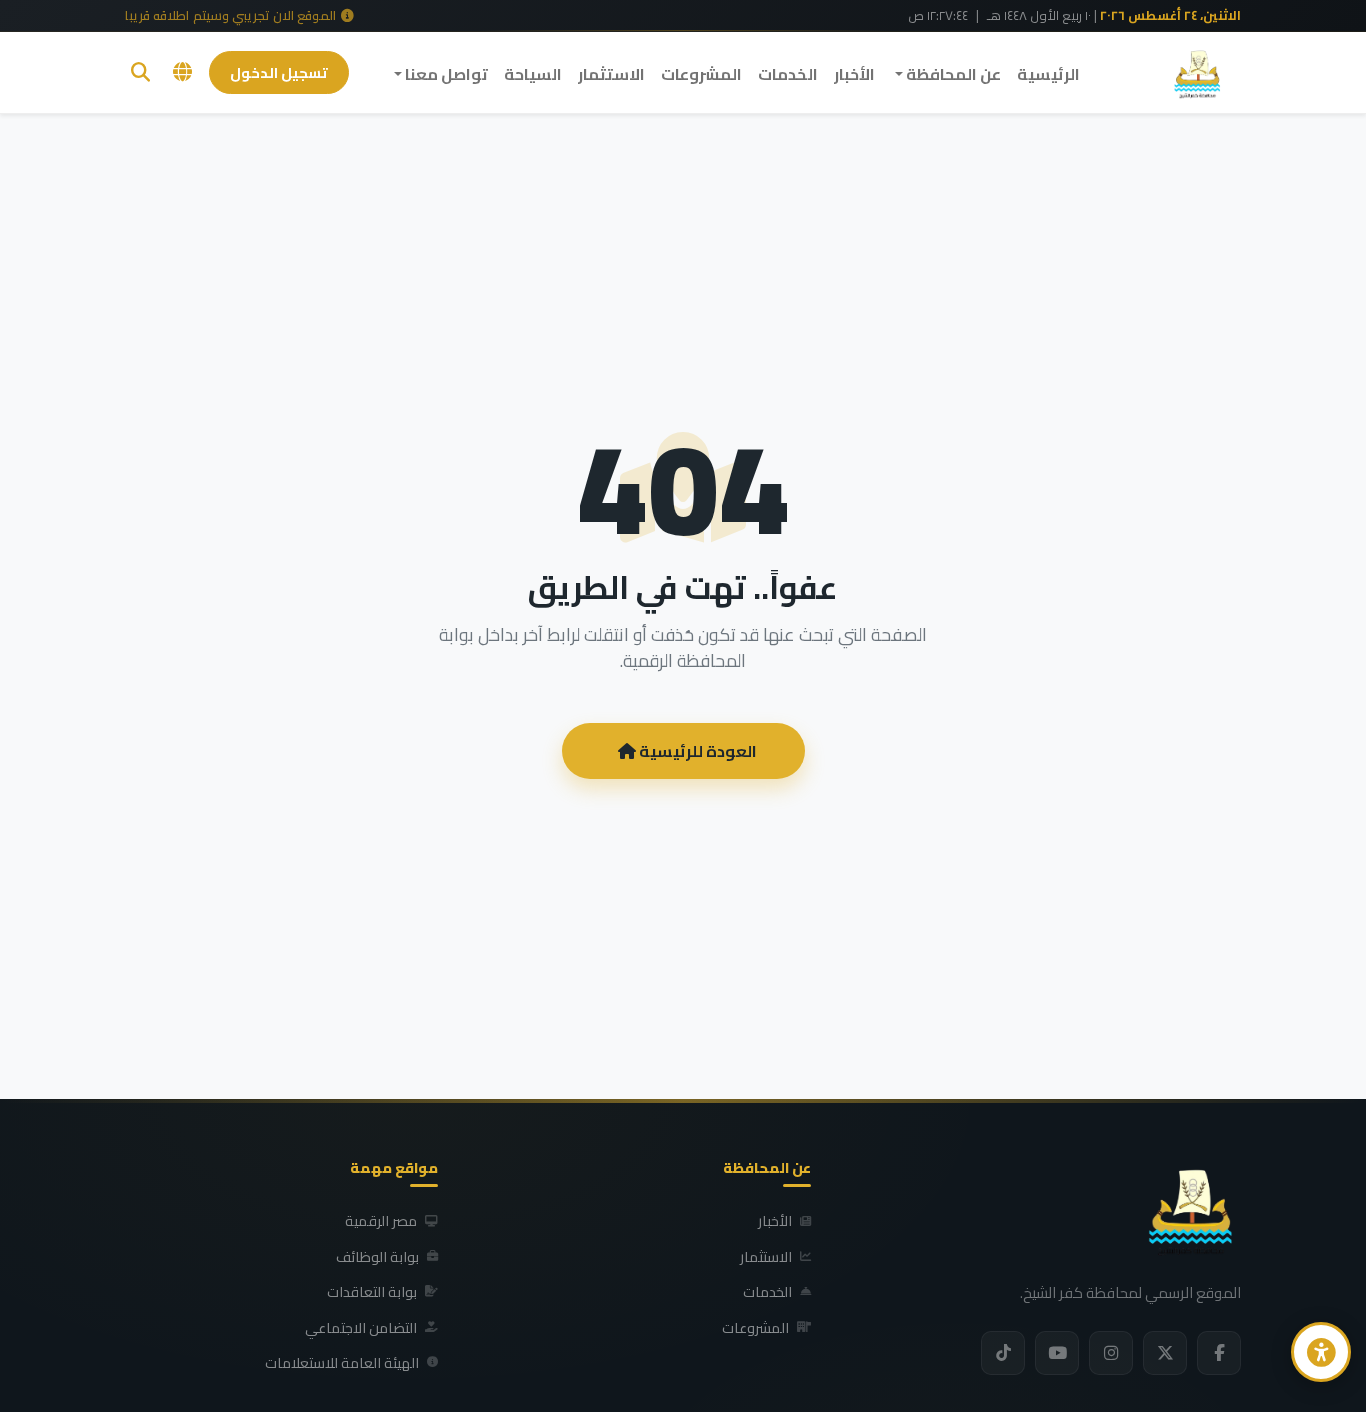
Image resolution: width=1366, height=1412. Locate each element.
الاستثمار (611, 74)
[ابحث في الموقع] (140, 72)
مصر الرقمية (381, 1221)
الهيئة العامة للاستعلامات (342, 1363)
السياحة (533, 74)
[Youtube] (1057, 1353)
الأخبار (854, 74)
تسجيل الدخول (279, 72)
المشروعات (701, 74)
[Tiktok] (1003, 1353)
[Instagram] (1111, 1353)
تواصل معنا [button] (445, 74)
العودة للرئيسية (696, 751)
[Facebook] (1219, 1353)
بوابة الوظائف (377, 1257)
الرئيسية (1048, 74)
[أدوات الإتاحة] (1321, 1352)
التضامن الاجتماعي (361, 1328)
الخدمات (788, 74)
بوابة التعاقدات (372, 1292)
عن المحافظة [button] (952, 74)
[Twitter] (1165, 1353)
